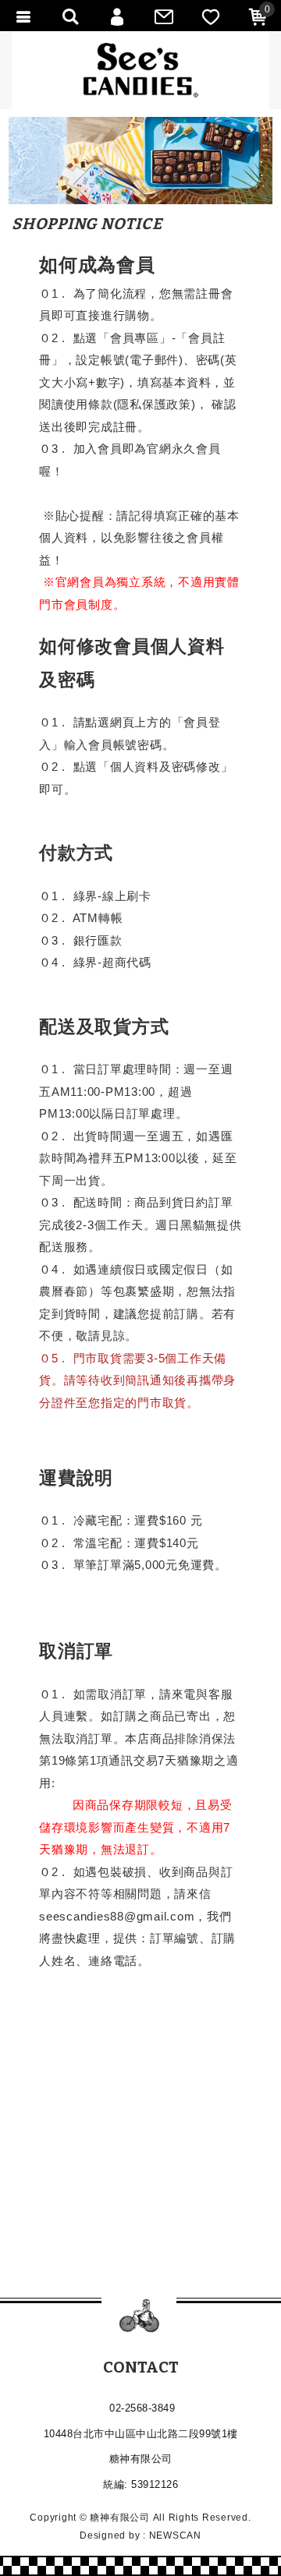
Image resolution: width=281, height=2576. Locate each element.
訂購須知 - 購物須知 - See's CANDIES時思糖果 (141, 70)
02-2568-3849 (142, 2408)
